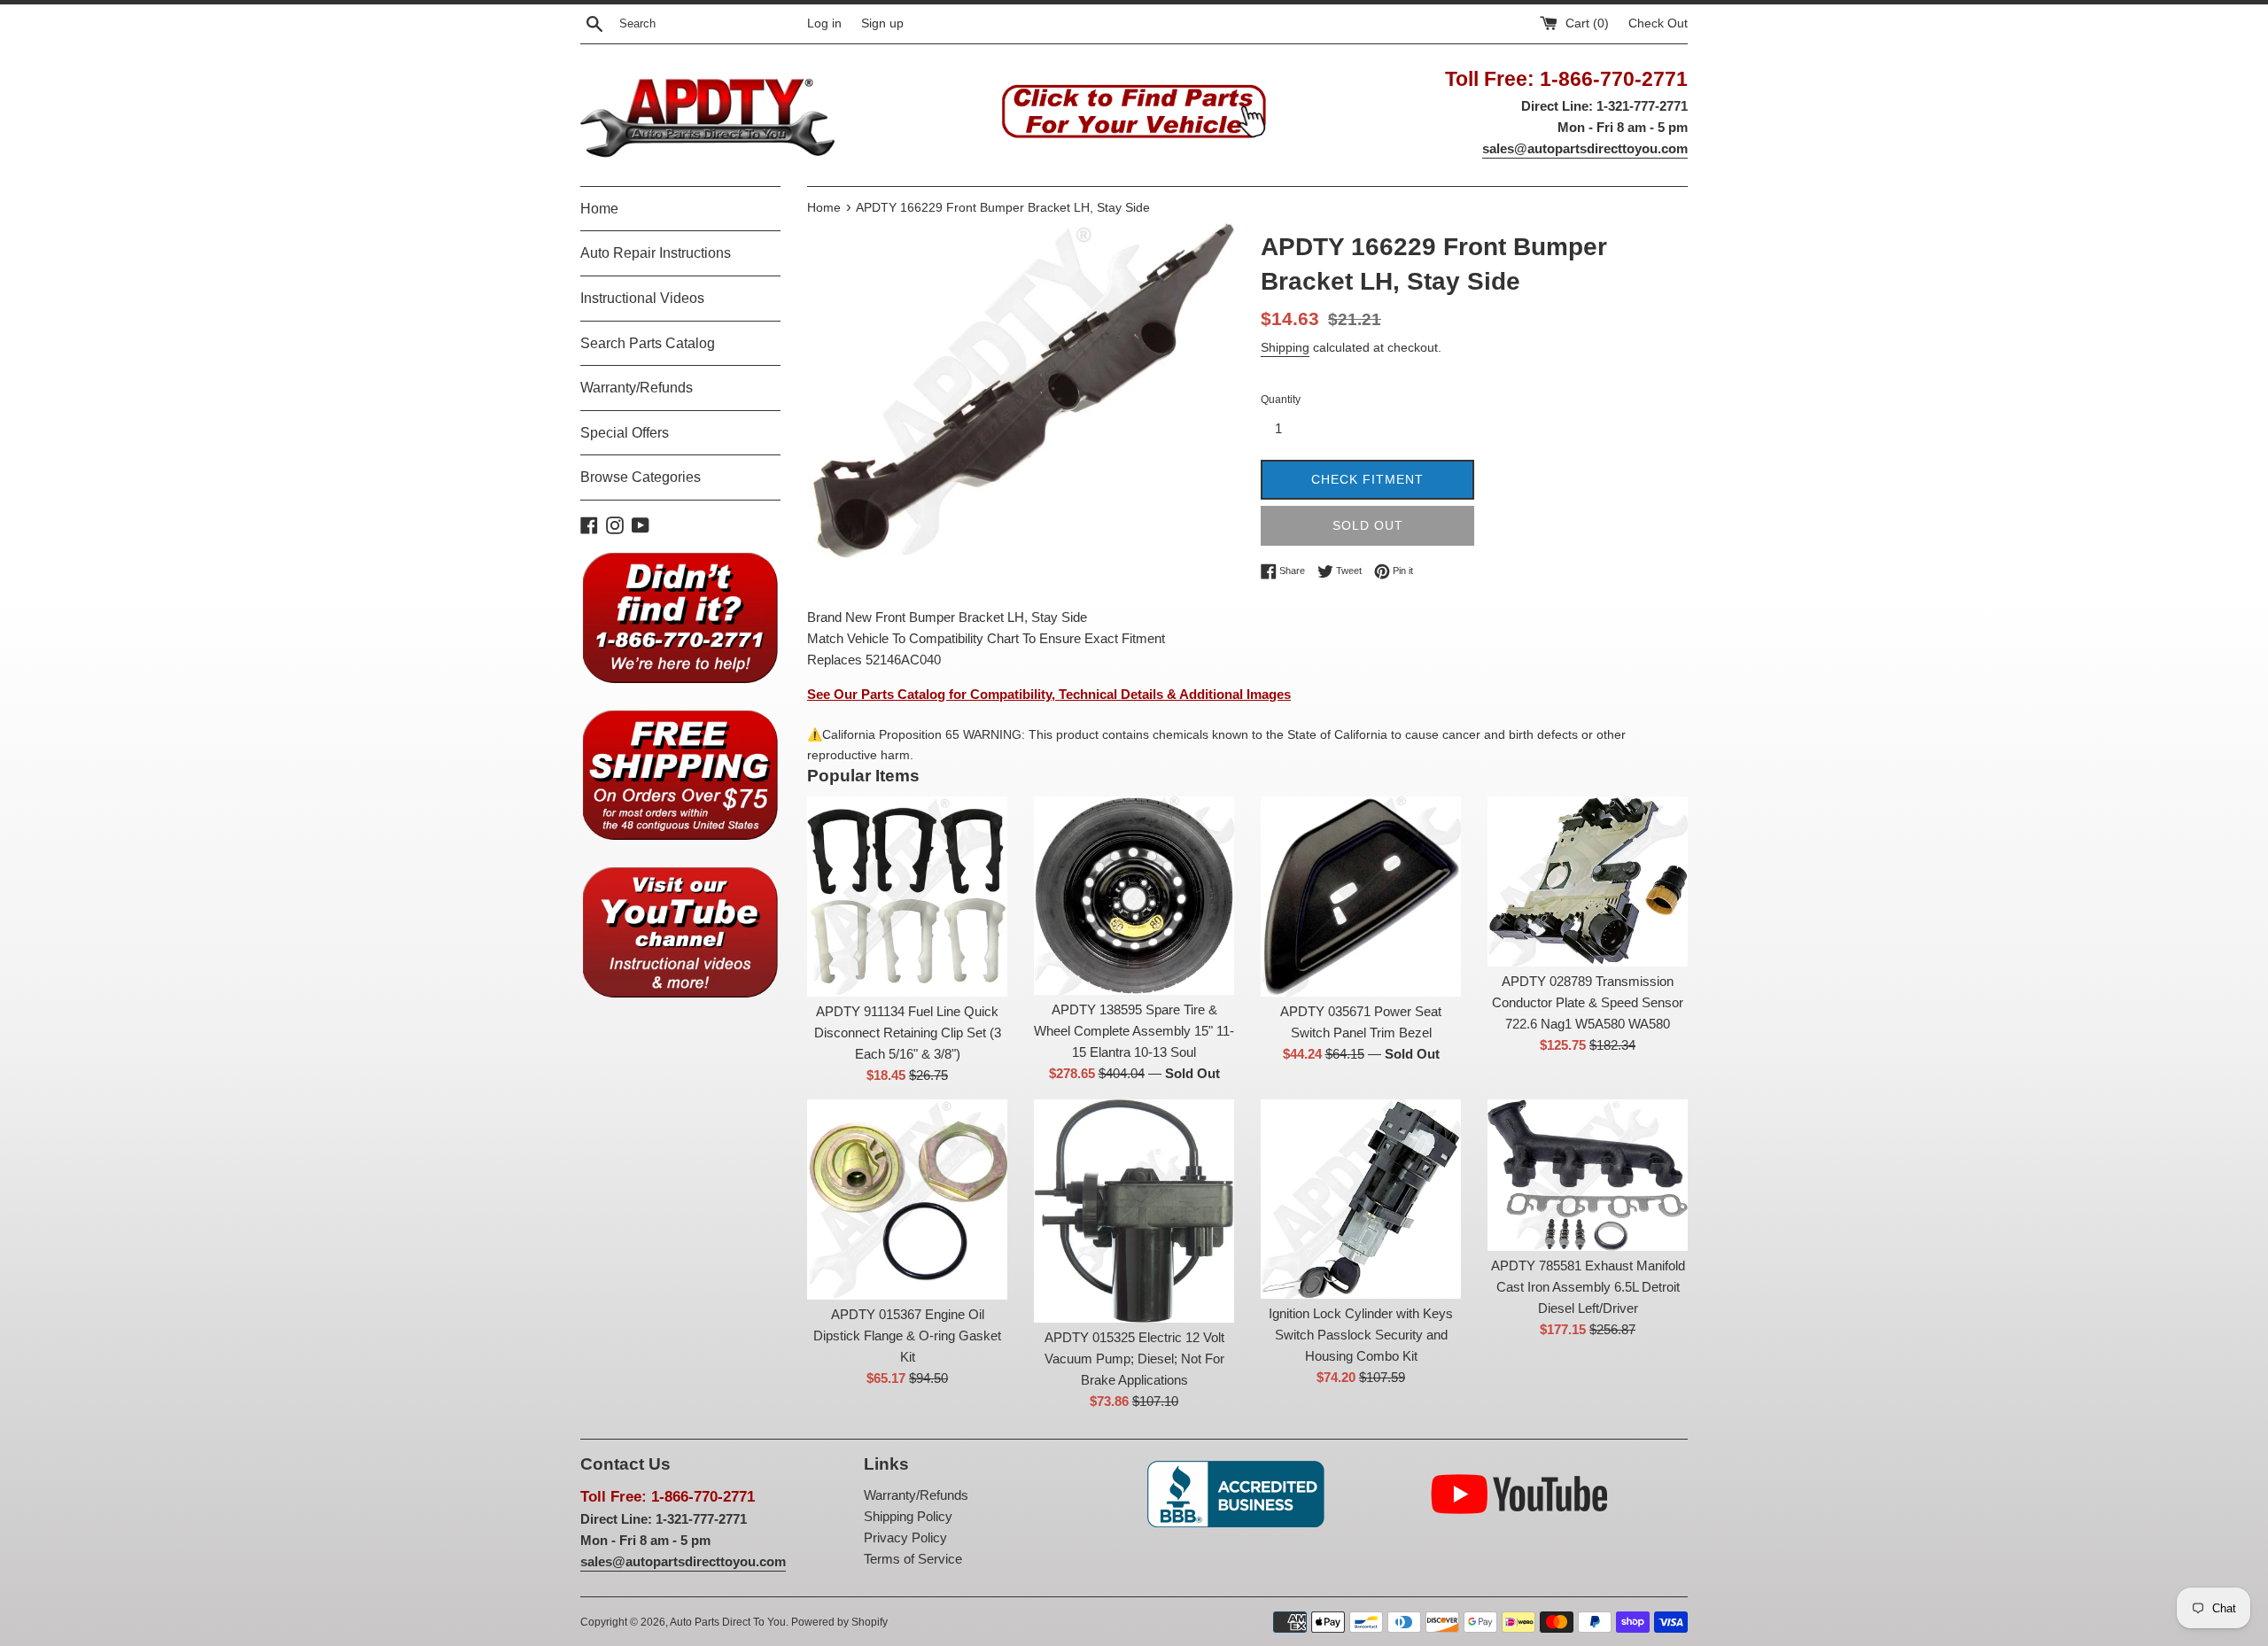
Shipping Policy (908, 1516)
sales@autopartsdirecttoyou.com (1585, 148)
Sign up (882, 23)
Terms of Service (913, 1559)
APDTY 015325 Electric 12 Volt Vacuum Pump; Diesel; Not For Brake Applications (1134, 1359)
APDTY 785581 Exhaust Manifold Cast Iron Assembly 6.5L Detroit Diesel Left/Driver (1588, 1287)
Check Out (1658, 23)
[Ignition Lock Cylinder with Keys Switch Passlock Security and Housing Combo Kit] (1361, 1199)
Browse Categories (641, 477)
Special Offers (625, 433)
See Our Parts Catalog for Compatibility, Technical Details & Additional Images (1049, 694)
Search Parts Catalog (648, 343)
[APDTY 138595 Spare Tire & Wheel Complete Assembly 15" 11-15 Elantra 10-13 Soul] (1134, 896)
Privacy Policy (905, 1537)
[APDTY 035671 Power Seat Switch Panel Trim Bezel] (1361, 897)
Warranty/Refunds (637, 388)
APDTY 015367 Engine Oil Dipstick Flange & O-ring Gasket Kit (907, 1335)
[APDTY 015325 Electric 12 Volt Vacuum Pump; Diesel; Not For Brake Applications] (1134, 1211)
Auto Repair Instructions (656, 253)
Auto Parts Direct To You (728, 1622)
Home (599, 209)
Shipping (1285, 347)
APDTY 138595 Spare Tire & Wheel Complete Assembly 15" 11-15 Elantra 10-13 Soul (1134, 1031)
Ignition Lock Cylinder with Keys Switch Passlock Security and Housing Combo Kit (1361, 1335)
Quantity (1281, 400)
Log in (824, 23)
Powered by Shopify (839, 1622)
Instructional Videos (642, 298)
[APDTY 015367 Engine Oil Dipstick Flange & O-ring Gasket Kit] (907, 1200)
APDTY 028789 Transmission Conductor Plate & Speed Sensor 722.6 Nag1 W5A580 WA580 (1588, 1002)
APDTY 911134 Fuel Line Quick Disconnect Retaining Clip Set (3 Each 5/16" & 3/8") (908, 1033)
